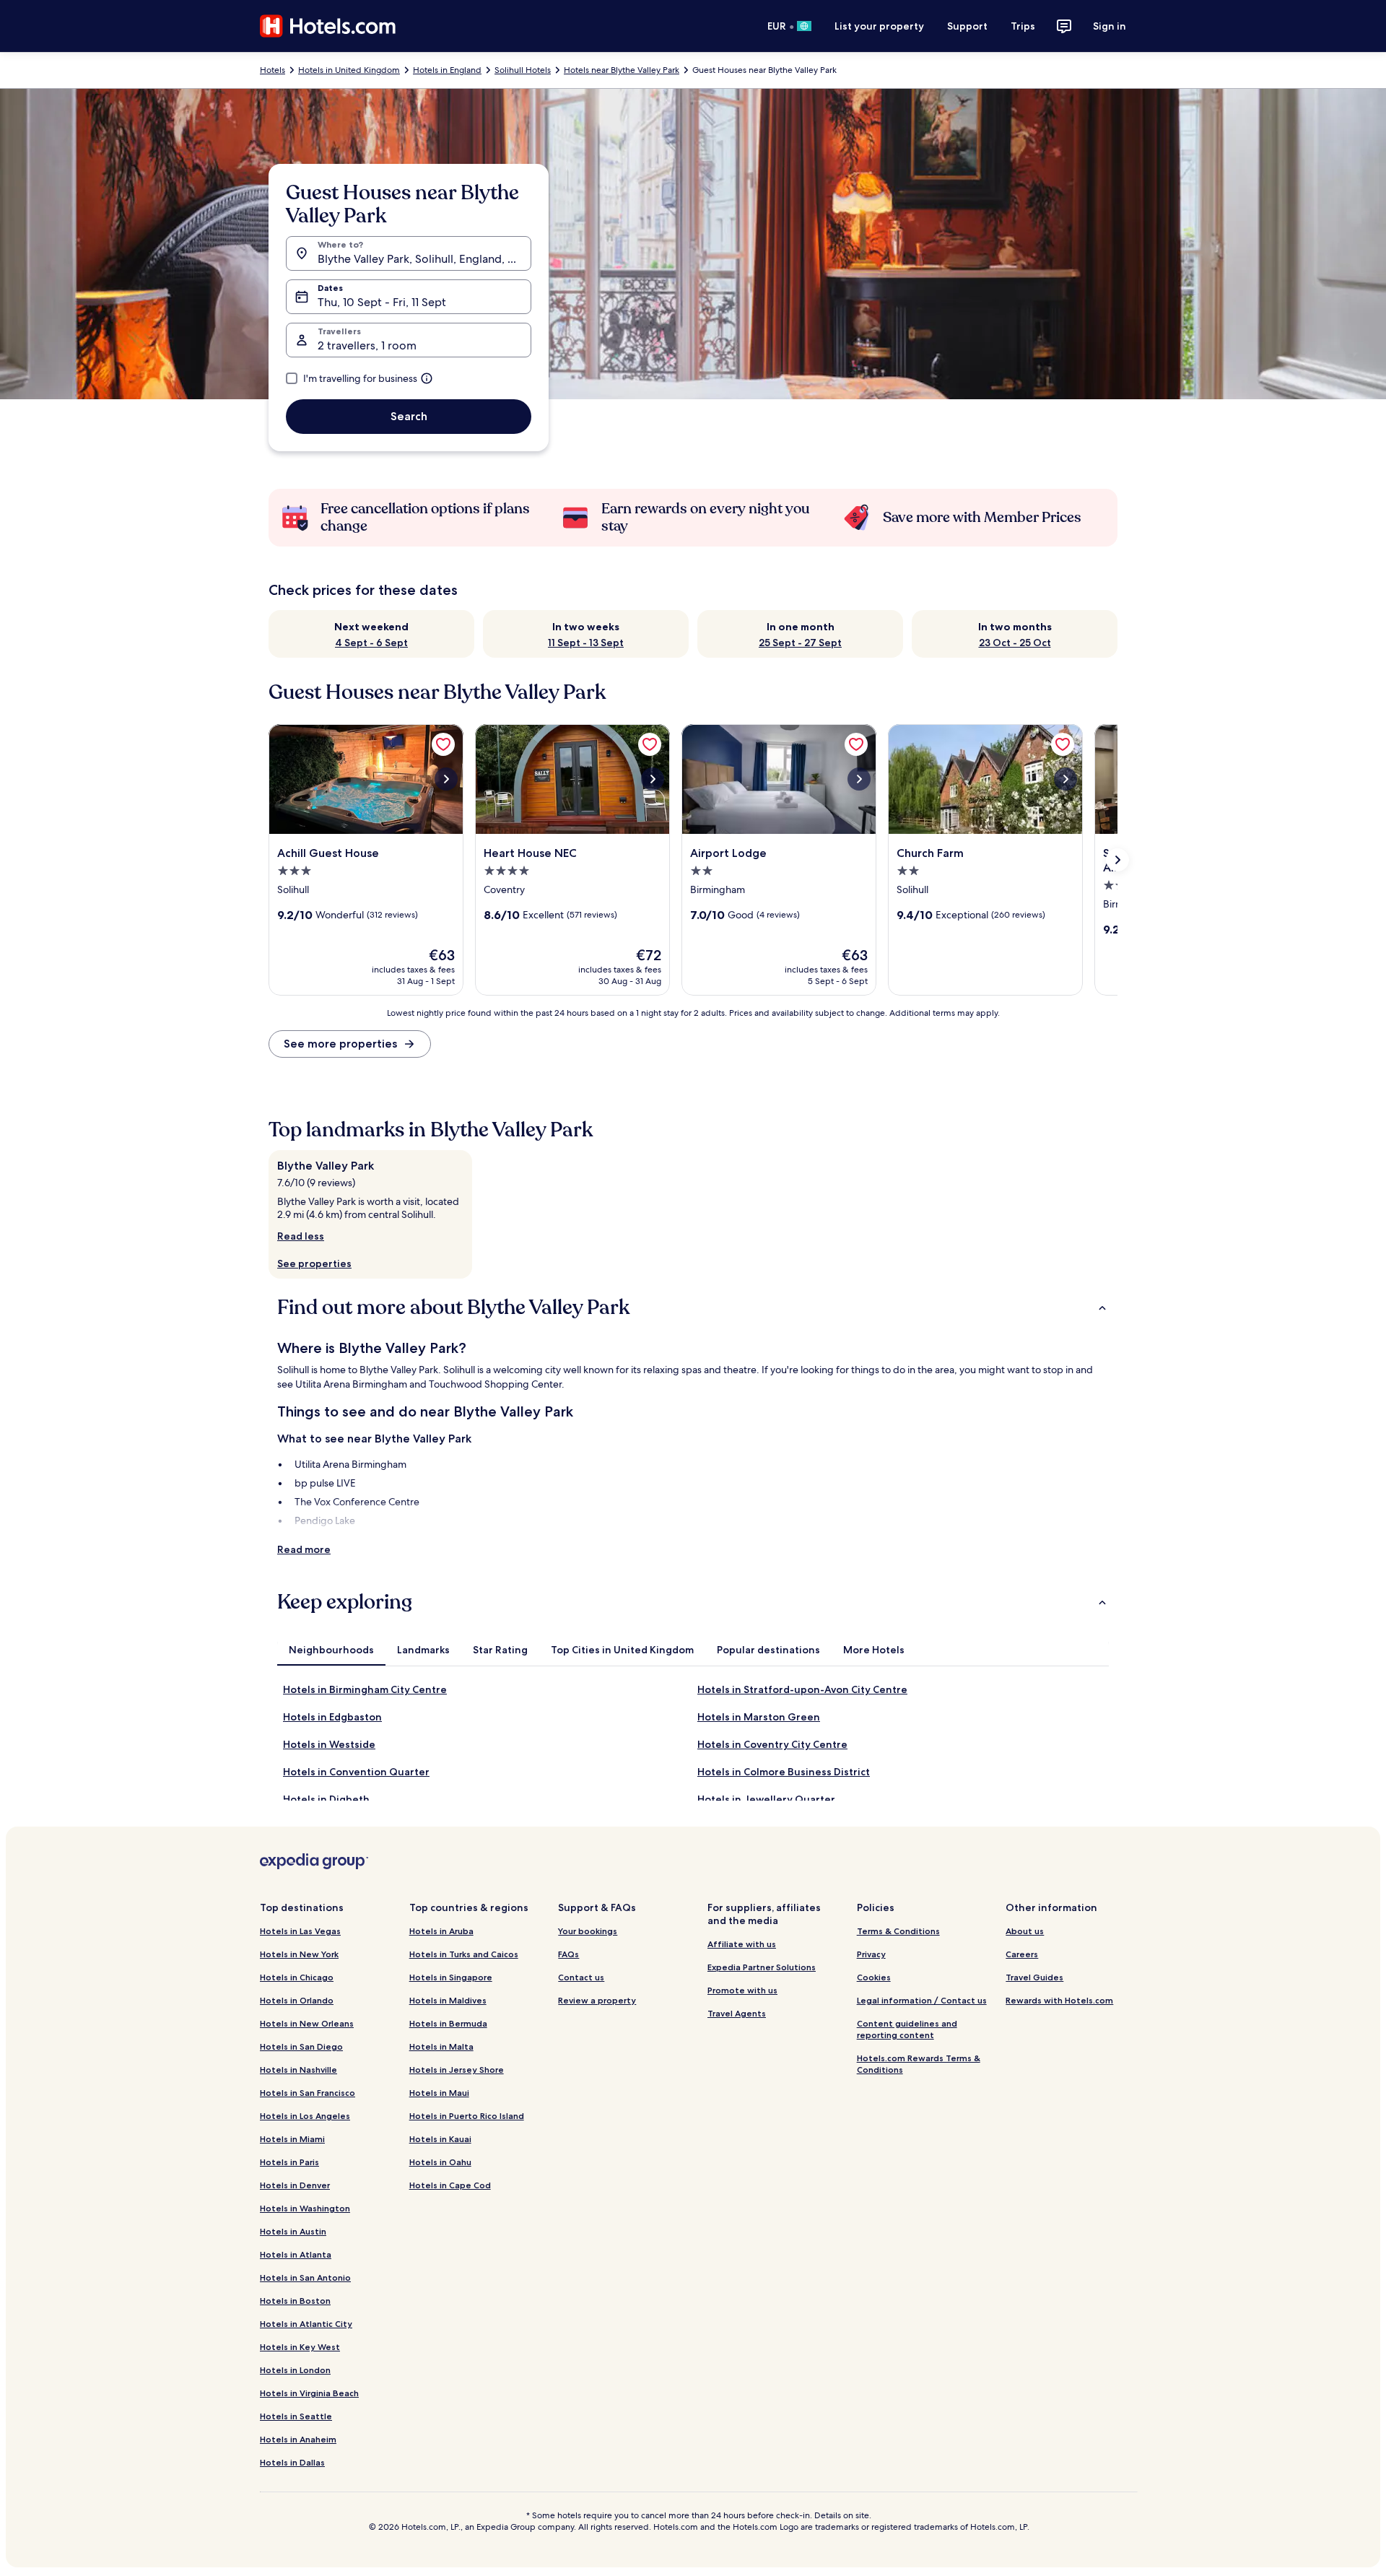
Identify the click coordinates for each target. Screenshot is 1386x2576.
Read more (304, 1549)
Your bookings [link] (588, 1931)
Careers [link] (1022, 1954)
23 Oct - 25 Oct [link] (1015, 643)
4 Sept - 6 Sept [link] (371, 643)
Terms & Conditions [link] (898, 1931)
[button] (693, 1307)
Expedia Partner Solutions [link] (762, 1967)
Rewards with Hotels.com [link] (1059, 2000)
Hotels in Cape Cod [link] (450, 2185)
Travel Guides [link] (1034, 1977)
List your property (879, 26)
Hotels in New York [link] (299, 1954)
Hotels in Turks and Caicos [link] (464, 1954)
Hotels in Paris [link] (289, 2162)
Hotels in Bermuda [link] (448, 2023)
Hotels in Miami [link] (292, 2139)
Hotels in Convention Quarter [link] (356, 1772)
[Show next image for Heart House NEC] (653, 779)
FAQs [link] (568, 1954)
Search (409, 416)
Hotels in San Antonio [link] (305, 2277)
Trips (1023, 26)
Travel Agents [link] (737, 2013)
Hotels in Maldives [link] (448, 2000)
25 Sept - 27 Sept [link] (800, 643)
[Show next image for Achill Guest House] (446, 779)
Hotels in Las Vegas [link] (300, 1931)
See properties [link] (314, 1263)
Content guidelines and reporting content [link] (907, 2029)
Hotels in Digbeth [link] (326, 1799)
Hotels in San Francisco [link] (308, 2093)
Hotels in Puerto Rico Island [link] (467, 2116)
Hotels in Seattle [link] (296, 2416)
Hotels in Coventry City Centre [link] (772, 1744)
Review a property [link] (597, 2000)
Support (967, 26)
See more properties (340, 1044)
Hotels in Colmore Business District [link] (784, 1772)
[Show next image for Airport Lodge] (859, 779)
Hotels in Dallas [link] (292, 2462)
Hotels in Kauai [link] (440, 2139)
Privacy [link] (871, 1954)
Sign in (1110, 26)
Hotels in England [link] (447, 70)
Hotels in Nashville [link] (298, 2070)
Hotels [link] (273, 70)
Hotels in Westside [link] (329, 1744)
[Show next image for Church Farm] (1065, 779)
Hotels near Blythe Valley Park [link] (622, 70)
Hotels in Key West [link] (300, 2347)
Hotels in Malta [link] (441, 2046)
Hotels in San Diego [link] (301, 2046)
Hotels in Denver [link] (295, 2185)
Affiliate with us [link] (742, 1944)
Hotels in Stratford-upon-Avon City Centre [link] (802, 1689)
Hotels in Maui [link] (439, 2093)
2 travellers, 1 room (367, 345)
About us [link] (1025, 1931)
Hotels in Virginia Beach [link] (309, 2393)
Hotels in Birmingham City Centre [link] (365, 1689)
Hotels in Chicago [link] (297, 1977)
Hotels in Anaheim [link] (298, 2439)
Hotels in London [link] (295, 2370)
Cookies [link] (874, 1977)
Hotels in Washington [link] (305, 2208)
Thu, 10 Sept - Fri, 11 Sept (382, 302)
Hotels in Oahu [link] (440, 2162)
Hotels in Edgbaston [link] (332, 1717)
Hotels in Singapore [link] (451, 1977)
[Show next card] (1117, 860)
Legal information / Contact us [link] (922, 2000)
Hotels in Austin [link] (293, 2231)
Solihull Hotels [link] (523, 70)
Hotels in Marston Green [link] (759, 1717)
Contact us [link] (581, 1977)
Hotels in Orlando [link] (297, 2000)
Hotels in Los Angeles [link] (305, 2116)
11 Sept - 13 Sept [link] (586, 643)
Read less (301, 1236)
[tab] (331, 1650)
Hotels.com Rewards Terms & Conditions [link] (919, 2064)
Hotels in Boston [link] (295, 2301)
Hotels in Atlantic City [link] (306, 2324)
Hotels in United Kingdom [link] (349, 70)
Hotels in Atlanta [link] (296, 2254)
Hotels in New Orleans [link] (307, 2023)
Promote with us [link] (742, 1990)
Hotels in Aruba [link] (441, 1931)
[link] (443, 744)
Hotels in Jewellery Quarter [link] (766, 1799)
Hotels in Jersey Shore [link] (457, 2070)
